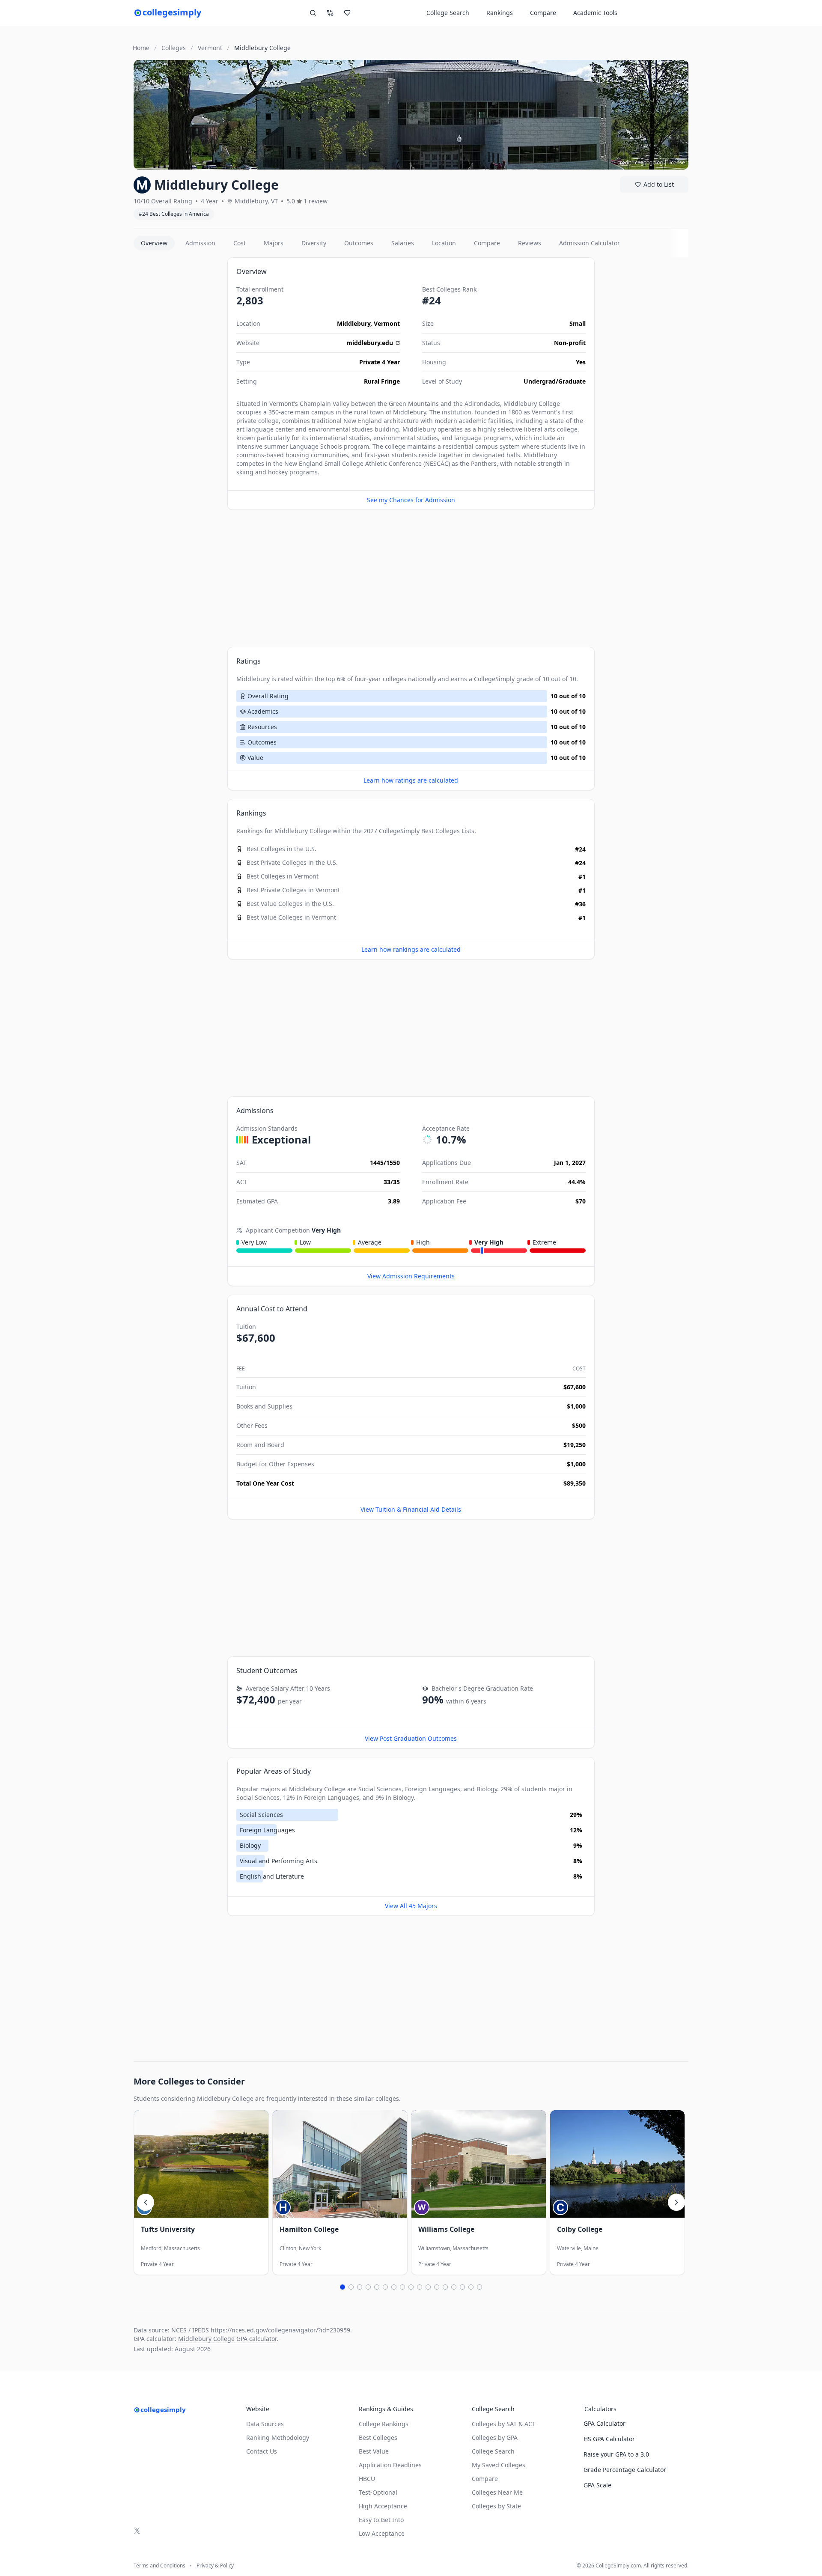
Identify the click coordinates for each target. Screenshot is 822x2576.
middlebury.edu (370, 343)
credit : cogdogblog (640, 162)
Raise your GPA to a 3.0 (616, 2454)
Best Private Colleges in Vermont (293, 890)
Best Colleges (441, 831)
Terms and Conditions (159, 2566)
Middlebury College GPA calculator (227, 2339)
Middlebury (354, 323)
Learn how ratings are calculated (411, 780)
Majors (274, 243)
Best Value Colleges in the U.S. (290, 904)
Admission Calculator (590, 243)
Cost (240, 243)
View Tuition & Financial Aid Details (411, 1509)
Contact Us (262, 2451)
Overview (154, 243)
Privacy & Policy (215, 2566)
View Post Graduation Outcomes (411, 1738)
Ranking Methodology (278, 2438)
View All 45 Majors (411, 1906)
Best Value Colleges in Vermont (291, 917)
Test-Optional (378, 2492)
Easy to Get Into (381, 2520)
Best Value (374, 2451)
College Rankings (384, 2424)
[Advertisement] (177, 386)
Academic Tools (595, 13)
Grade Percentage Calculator (625, 2470)
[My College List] (347, 13)
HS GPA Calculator (609, 2439)
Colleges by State (496, 2506)
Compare (543, 13)
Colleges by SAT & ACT (504, 2424)
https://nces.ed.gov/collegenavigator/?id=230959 (280, 2330)
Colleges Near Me (497, 2492)
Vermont (387, 323)
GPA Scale (597, 2485)
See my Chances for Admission (411, 500)
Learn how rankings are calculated (411, 949)
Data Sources (265, 2424)
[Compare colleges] (330, 13)
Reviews (530, 243)
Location (444, 243)
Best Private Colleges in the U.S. (292, 862)
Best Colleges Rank (449, 289)
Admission (200, 243)
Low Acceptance (382, 2533)
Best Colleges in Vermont (283, 876)
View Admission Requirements (411, 1276)
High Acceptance (383, 2506)
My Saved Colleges (499, 2465)
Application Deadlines (390, 2465)
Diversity (314, 243)
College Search (493, 2451)
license (677, 162)
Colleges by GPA (495, 2438)
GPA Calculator (605, 2423)
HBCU (367, 2479)
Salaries (403, 243)
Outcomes (359, 243)
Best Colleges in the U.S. (281, 849)
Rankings (500, 13)
